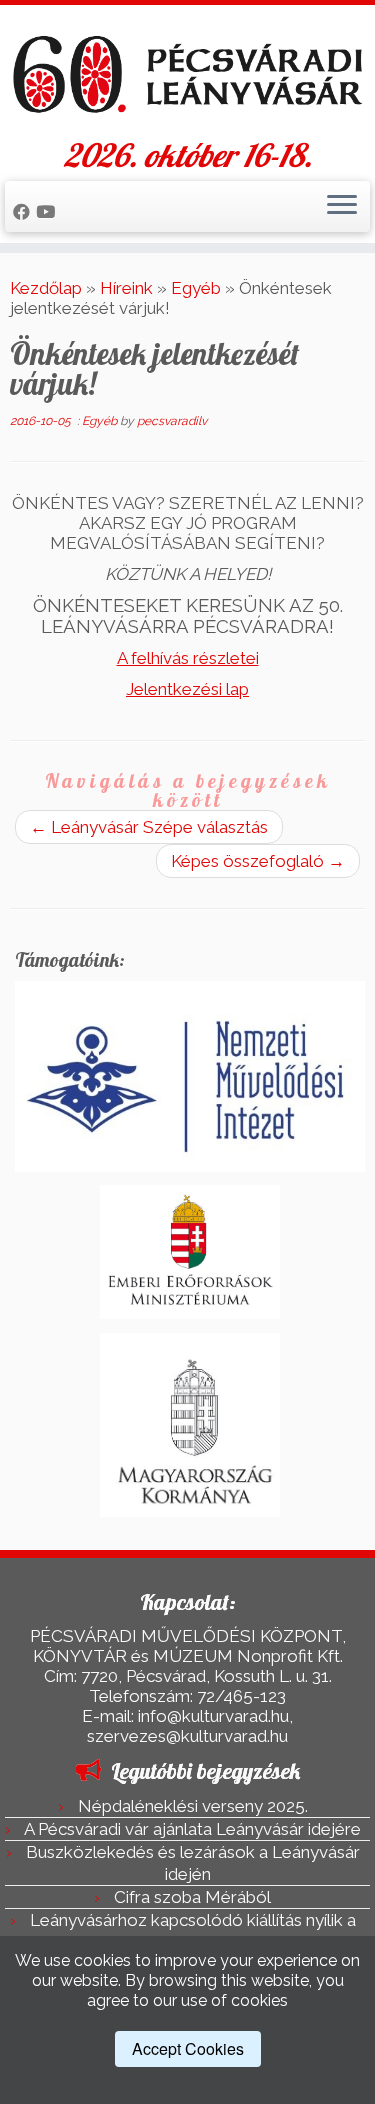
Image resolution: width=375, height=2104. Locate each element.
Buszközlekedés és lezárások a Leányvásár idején (193, 1863)
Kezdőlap (46, 288)
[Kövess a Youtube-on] (48, 212)
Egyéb (196, 288)
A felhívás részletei (188, 658)
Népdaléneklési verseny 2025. (193, 1806)
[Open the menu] (342, 207)
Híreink (126, 288)
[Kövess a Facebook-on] (24, 212)
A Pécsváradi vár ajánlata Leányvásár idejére (192, 1829)
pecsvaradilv (172, 421)
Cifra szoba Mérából (192, 1897)
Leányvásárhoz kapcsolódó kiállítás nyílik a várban (193, 1931)
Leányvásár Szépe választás (149, 827)
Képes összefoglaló (258, 861)
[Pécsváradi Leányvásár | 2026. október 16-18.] (187, 75)
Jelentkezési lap (187, 689)
